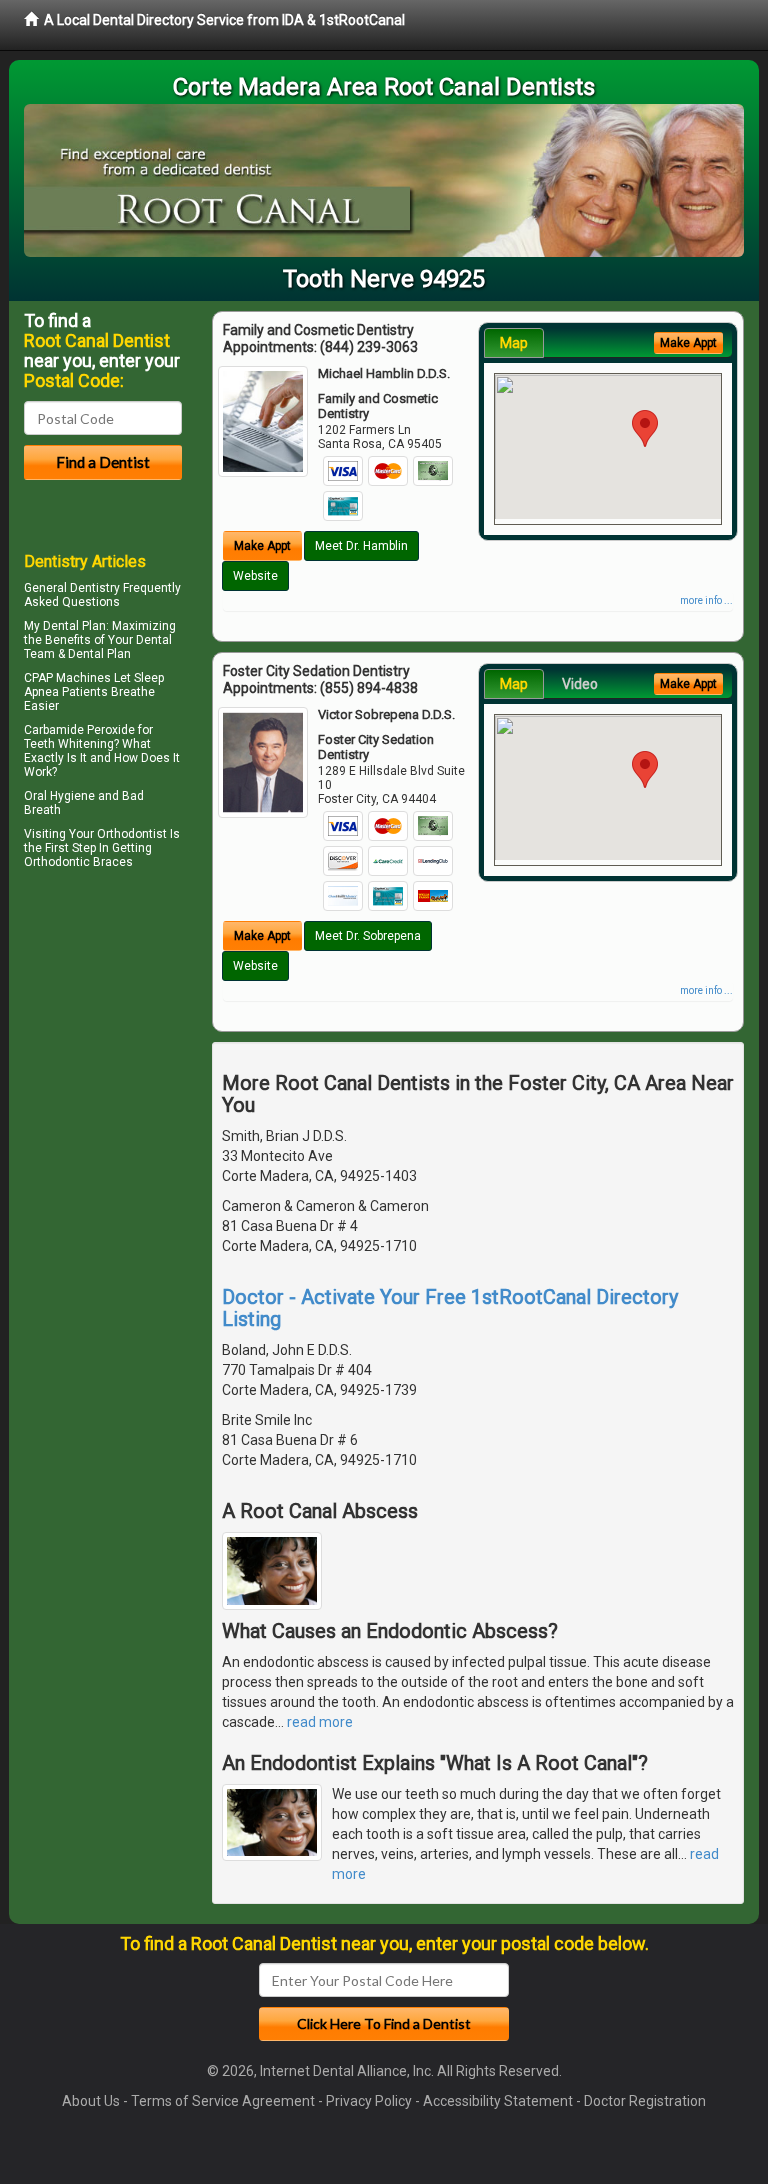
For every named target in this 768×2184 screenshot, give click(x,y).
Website (255, 576)
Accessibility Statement (498, 2101)
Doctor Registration (645, 2101)
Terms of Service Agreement (223, 2101)
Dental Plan (74, 626)
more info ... (706, 600)
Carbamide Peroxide (79, 730)
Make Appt (262, 546)
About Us (91, 2101)
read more (320, 1722)
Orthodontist (132, 834)
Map (514, 343)
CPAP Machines (67, 678)
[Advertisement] (126, 1049)
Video (580, 684)
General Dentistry (72, 588)
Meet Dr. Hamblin (361, 546)
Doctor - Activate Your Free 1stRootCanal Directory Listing (450, 1308)
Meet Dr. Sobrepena (368, 936)
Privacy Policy (369, 2101)
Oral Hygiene (59, 796)
